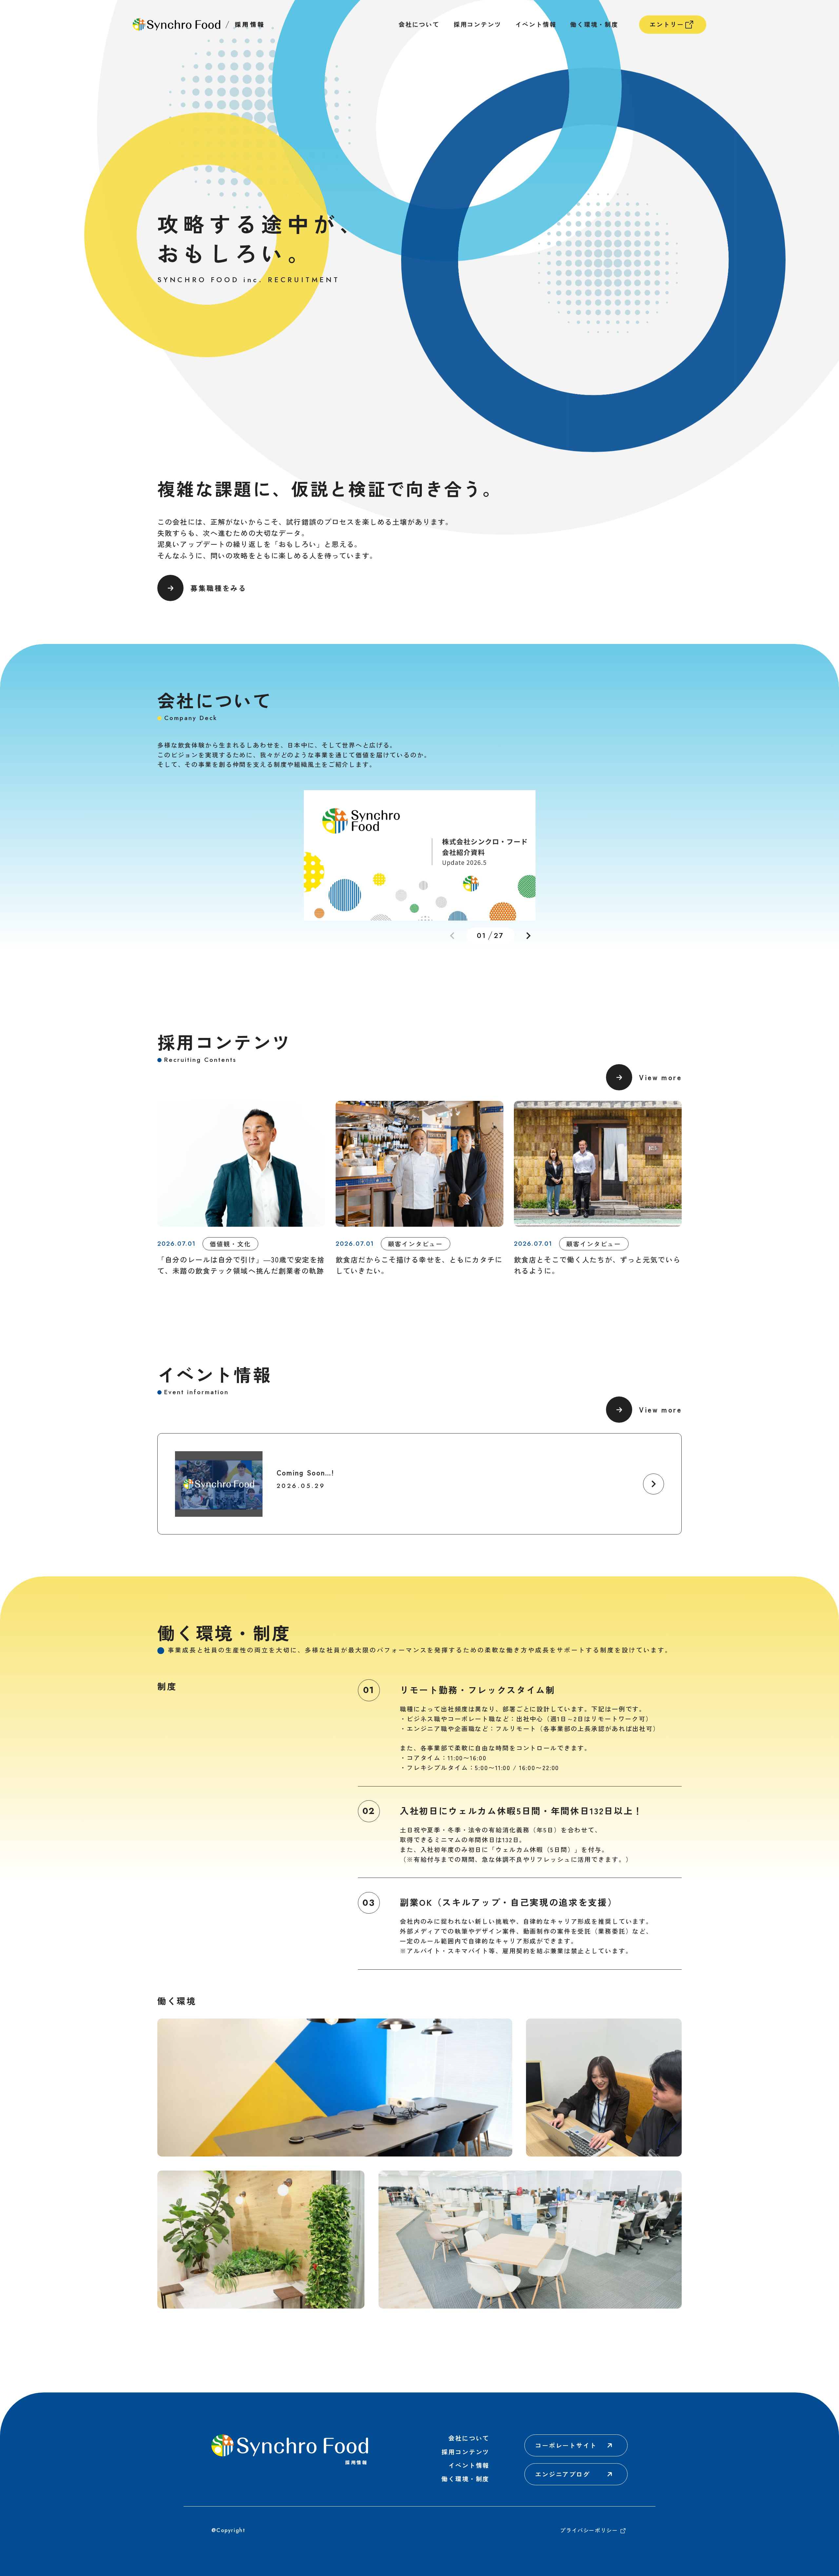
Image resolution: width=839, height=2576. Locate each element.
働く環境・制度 (594, 24)
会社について (419, 24)
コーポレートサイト (566, 2445)
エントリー (667, 24)
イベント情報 (536, 24)
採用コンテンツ (478, 24)
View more (660, 1077)
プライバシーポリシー (589, 2531)
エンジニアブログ (563, 2474)
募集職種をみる (218, 588)
